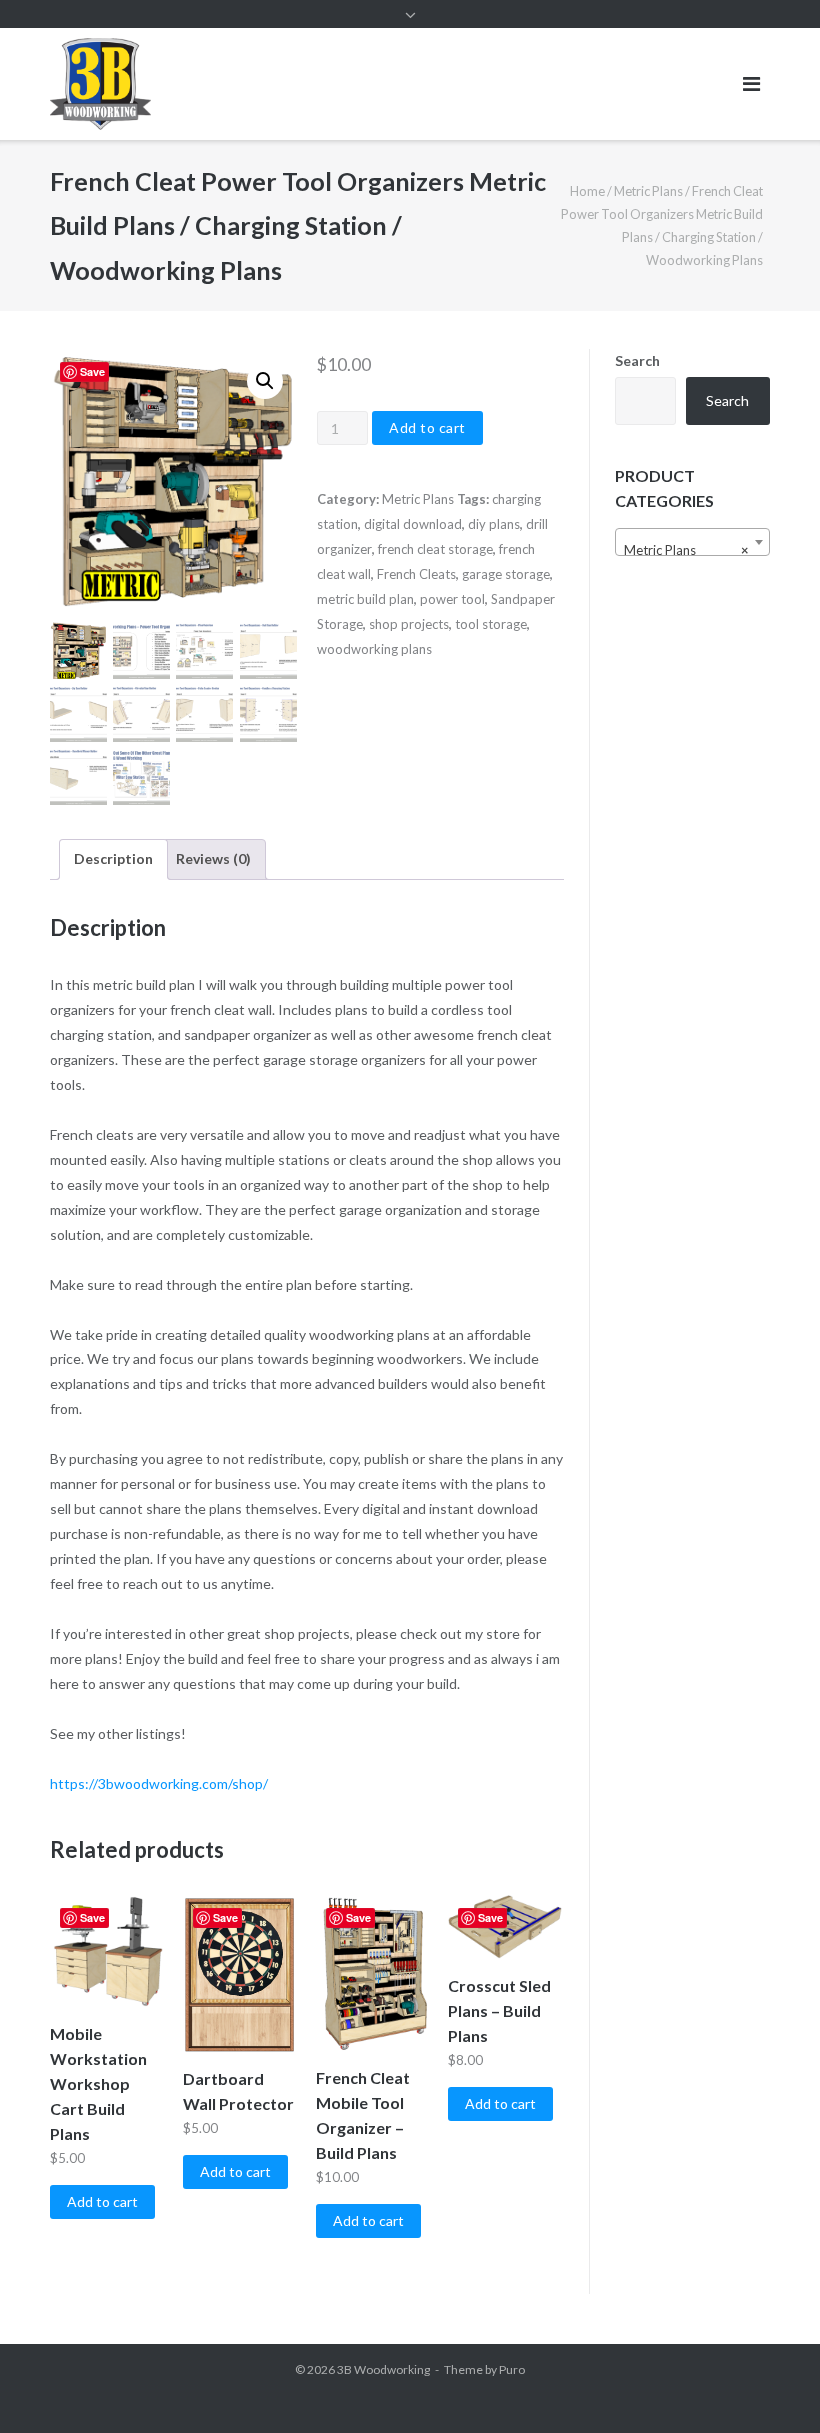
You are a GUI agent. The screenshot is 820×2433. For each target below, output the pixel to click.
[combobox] (692, 542)
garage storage (506, 574)
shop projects (409, 624)
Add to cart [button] (102, 2201)
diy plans (494, 524)
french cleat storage (435, 549)
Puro (512, 2369)
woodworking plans (374, 649)
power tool (452, 599)
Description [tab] (113, 858)
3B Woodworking (383, 2369)
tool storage (491, 624)
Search (637, 360)
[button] (265, 381)
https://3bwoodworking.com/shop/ (159, 1783)
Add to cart (427, 427)
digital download (413, 524)
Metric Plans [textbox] (686, 550)
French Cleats (416, 574)
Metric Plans (648, 191)
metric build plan (365, 599)
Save (92, 371)
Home (587, 191)
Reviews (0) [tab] (213, 858)
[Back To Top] (770, 2385)
